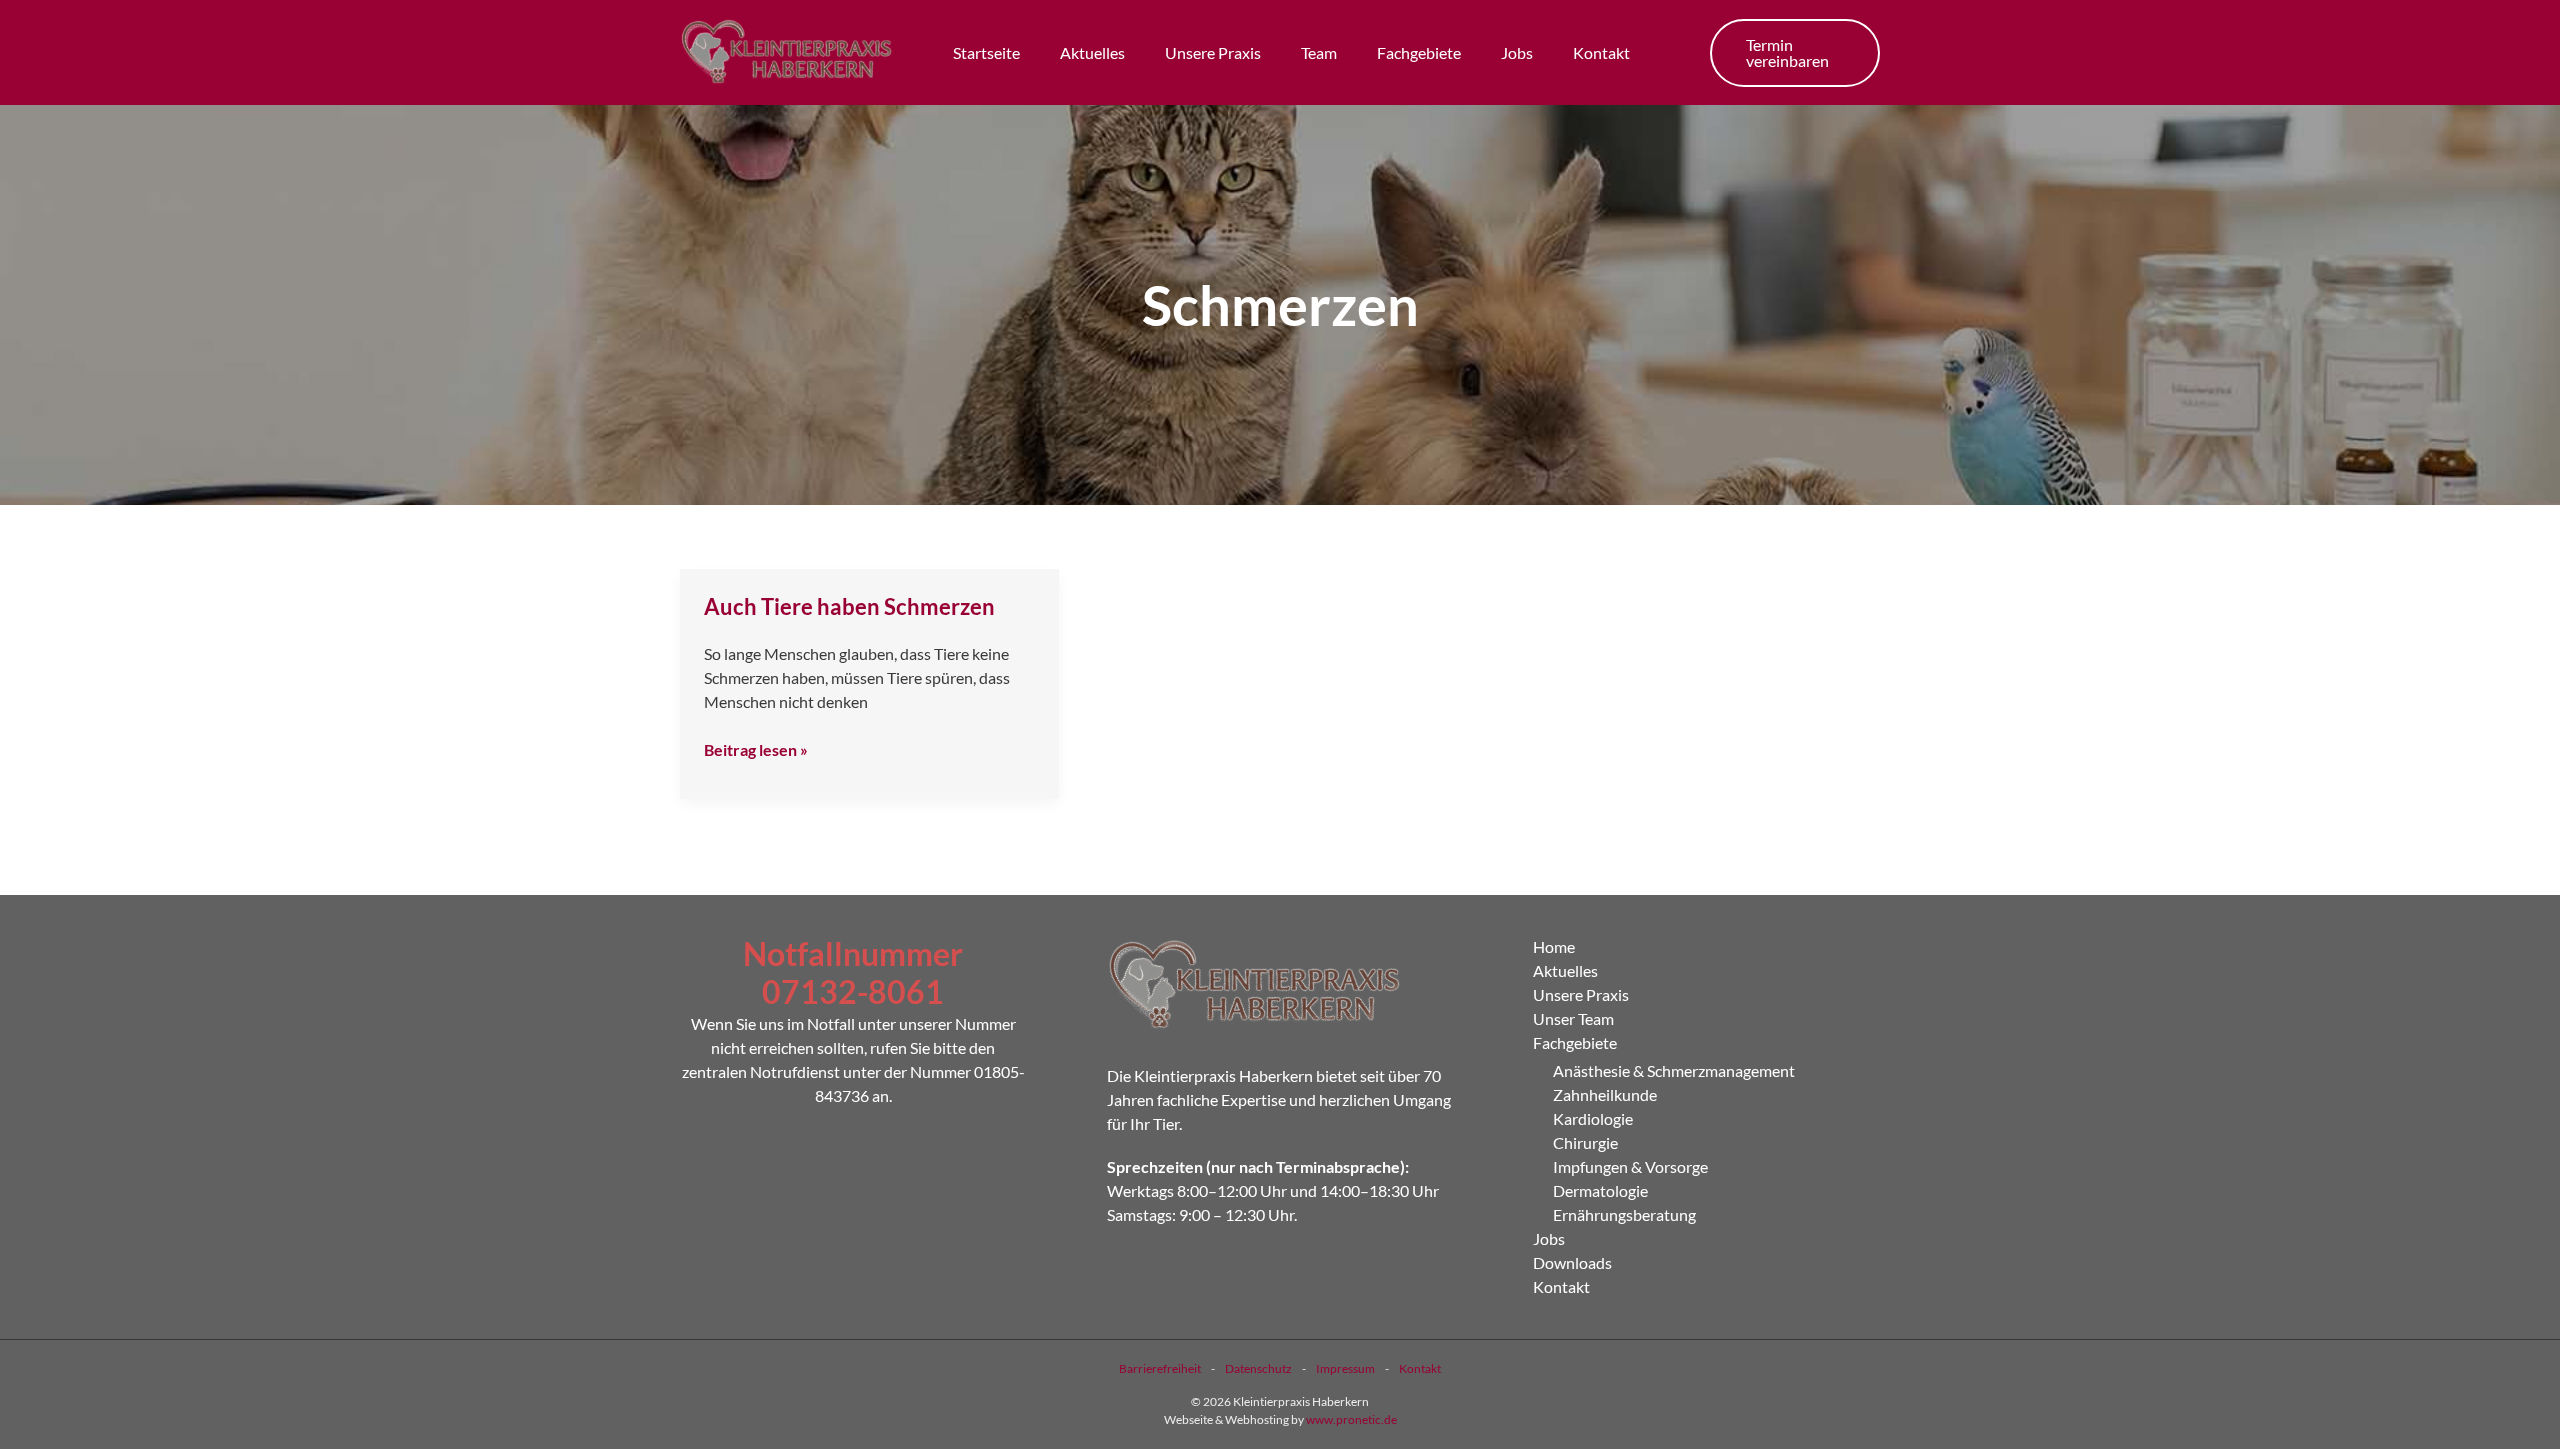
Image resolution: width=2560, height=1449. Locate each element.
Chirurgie (1585, 1142)
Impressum (1345, 1368)
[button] (1795, 53)
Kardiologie (1593, 1118)
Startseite (986, 52)
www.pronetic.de (1351, 1419)
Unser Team (1573, 1018)
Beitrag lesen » (756, 748)
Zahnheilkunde (1605, 1094)
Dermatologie (1600, 1190)
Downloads (1572, 1262)
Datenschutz (1258, 1368)
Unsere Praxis (1213, 52)
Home (1554, 946)
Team (1319, 52)
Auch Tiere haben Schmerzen (849, 606)
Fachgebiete (1419, 52)
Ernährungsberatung (1624, 1214)
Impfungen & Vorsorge (1630, 1166)
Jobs (1517, 52)
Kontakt (1601, 52)
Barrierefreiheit (1160, 1368)
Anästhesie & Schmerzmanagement (1674, 1070)
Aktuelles (1092, 52)
